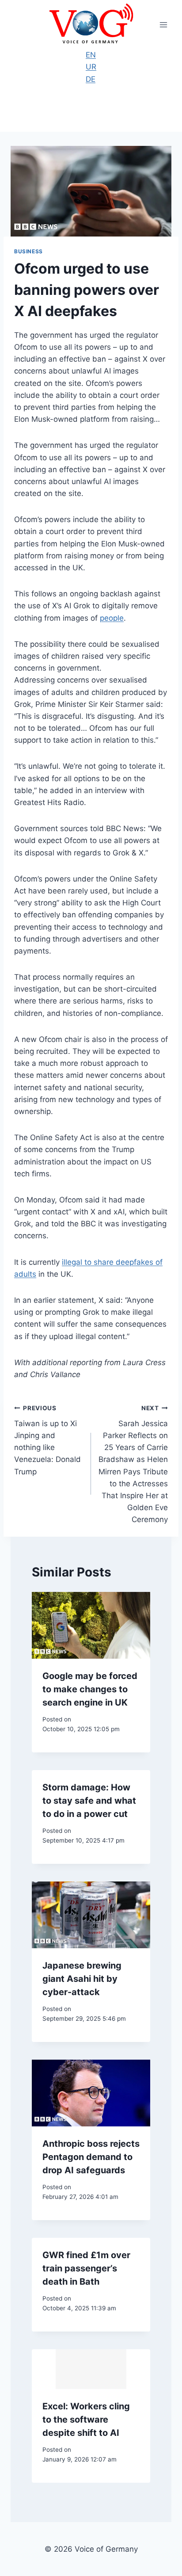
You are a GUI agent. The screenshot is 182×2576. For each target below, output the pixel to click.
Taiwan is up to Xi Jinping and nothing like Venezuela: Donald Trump (47, 1440)
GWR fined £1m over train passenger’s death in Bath (86, 2268)
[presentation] (91, 1625)
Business (28, 251)
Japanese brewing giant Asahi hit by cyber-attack (82, 1979)
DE (91, 79)
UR (91, 67)
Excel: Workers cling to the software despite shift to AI (86, 2420)
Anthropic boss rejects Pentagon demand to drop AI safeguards (91, 2157)
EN (91, 55)
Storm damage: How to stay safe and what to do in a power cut (89, 1801)
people (112, 618)
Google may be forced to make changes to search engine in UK (90, 1689)
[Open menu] (163, 25)
